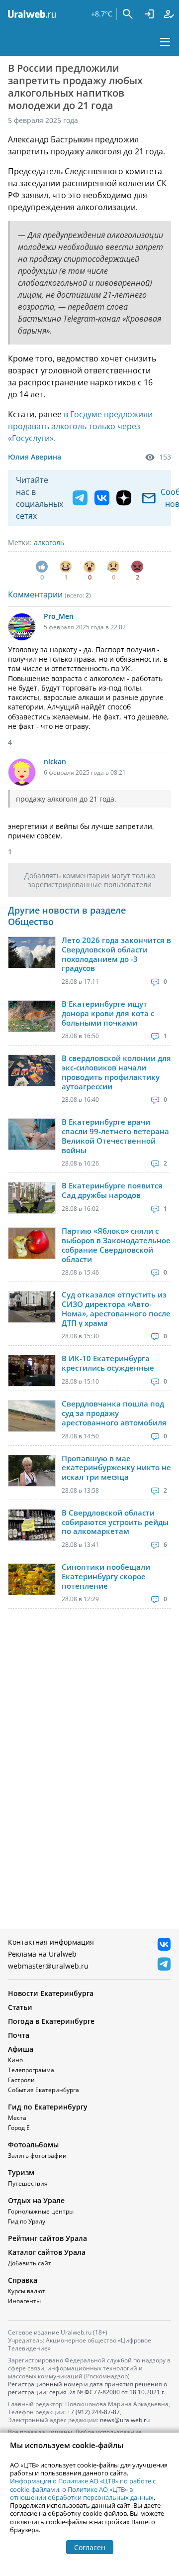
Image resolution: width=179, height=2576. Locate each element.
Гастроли (21, 2080)
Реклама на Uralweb (42, 1954)
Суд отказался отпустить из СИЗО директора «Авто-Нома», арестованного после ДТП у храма (116, 1309)
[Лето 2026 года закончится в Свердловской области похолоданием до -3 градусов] (32, 952)
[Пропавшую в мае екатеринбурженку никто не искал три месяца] (32, 1471)
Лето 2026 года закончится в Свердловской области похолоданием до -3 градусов (116, 954)
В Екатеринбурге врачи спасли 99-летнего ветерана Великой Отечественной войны (115, 1136)
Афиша (21, 2049)
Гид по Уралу (27, 2221)
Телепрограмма (31, 2070)
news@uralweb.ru (125, 2420)
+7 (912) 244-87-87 (93, 2412)
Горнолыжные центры (41, 2211)
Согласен (90, 2547)
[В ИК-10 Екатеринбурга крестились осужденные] (32, 1371)
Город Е (19, 2128)
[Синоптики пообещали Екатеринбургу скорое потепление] (32, 1579)
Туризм (21, 2172)
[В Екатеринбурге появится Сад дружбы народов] (32, 1198)
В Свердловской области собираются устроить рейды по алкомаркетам (115, 1522)
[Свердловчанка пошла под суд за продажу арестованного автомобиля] (32, 1416)
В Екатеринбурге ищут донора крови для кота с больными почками (108, 1013)
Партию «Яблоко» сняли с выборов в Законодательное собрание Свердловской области (116, 1245)
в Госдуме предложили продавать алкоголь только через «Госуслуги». (80, 426)
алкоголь (49, 542)
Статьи (20, 2007)
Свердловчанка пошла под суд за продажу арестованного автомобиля (114, 1413)
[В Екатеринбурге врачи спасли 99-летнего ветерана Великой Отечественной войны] (32, 1134)
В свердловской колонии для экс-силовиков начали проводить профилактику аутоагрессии (116, 1072)
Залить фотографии (37, 2156)
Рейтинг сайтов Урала (47, 2238)
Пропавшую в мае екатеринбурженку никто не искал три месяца (116, 1468)
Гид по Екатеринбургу (48, 2107)
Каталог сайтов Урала (47, 2252)
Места (17, 2118)
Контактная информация (51, 1942)
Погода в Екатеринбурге (51, 2021)
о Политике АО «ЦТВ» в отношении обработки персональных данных (82, 2493)
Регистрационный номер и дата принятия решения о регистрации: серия (88, 2388)
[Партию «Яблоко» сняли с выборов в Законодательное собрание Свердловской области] (32, 1243)
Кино (15, 2060)
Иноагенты (24, 2301)
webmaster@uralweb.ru (48, 1966)
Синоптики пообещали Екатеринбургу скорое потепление (106, 1576)
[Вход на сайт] (149, 14)
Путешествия (28, 2183)
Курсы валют (27, 2291)
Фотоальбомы (33, 2145)
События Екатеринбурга (44, 2090)
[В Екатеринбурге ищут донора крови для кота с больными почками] (32, 1016)
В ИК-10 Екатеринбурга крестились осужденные (108, 1363)
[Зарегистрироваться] (169, 14)
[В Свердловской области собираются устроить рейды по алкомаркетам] (32, 1525)
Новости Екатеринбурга (51, 1993)
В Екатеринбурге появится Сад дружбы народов (112, 1190)
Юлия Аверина (35, 457)
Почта (19, 2035)
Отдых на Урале (36, 2200)
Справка (23, 2280)
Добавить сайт (30, 2263)
